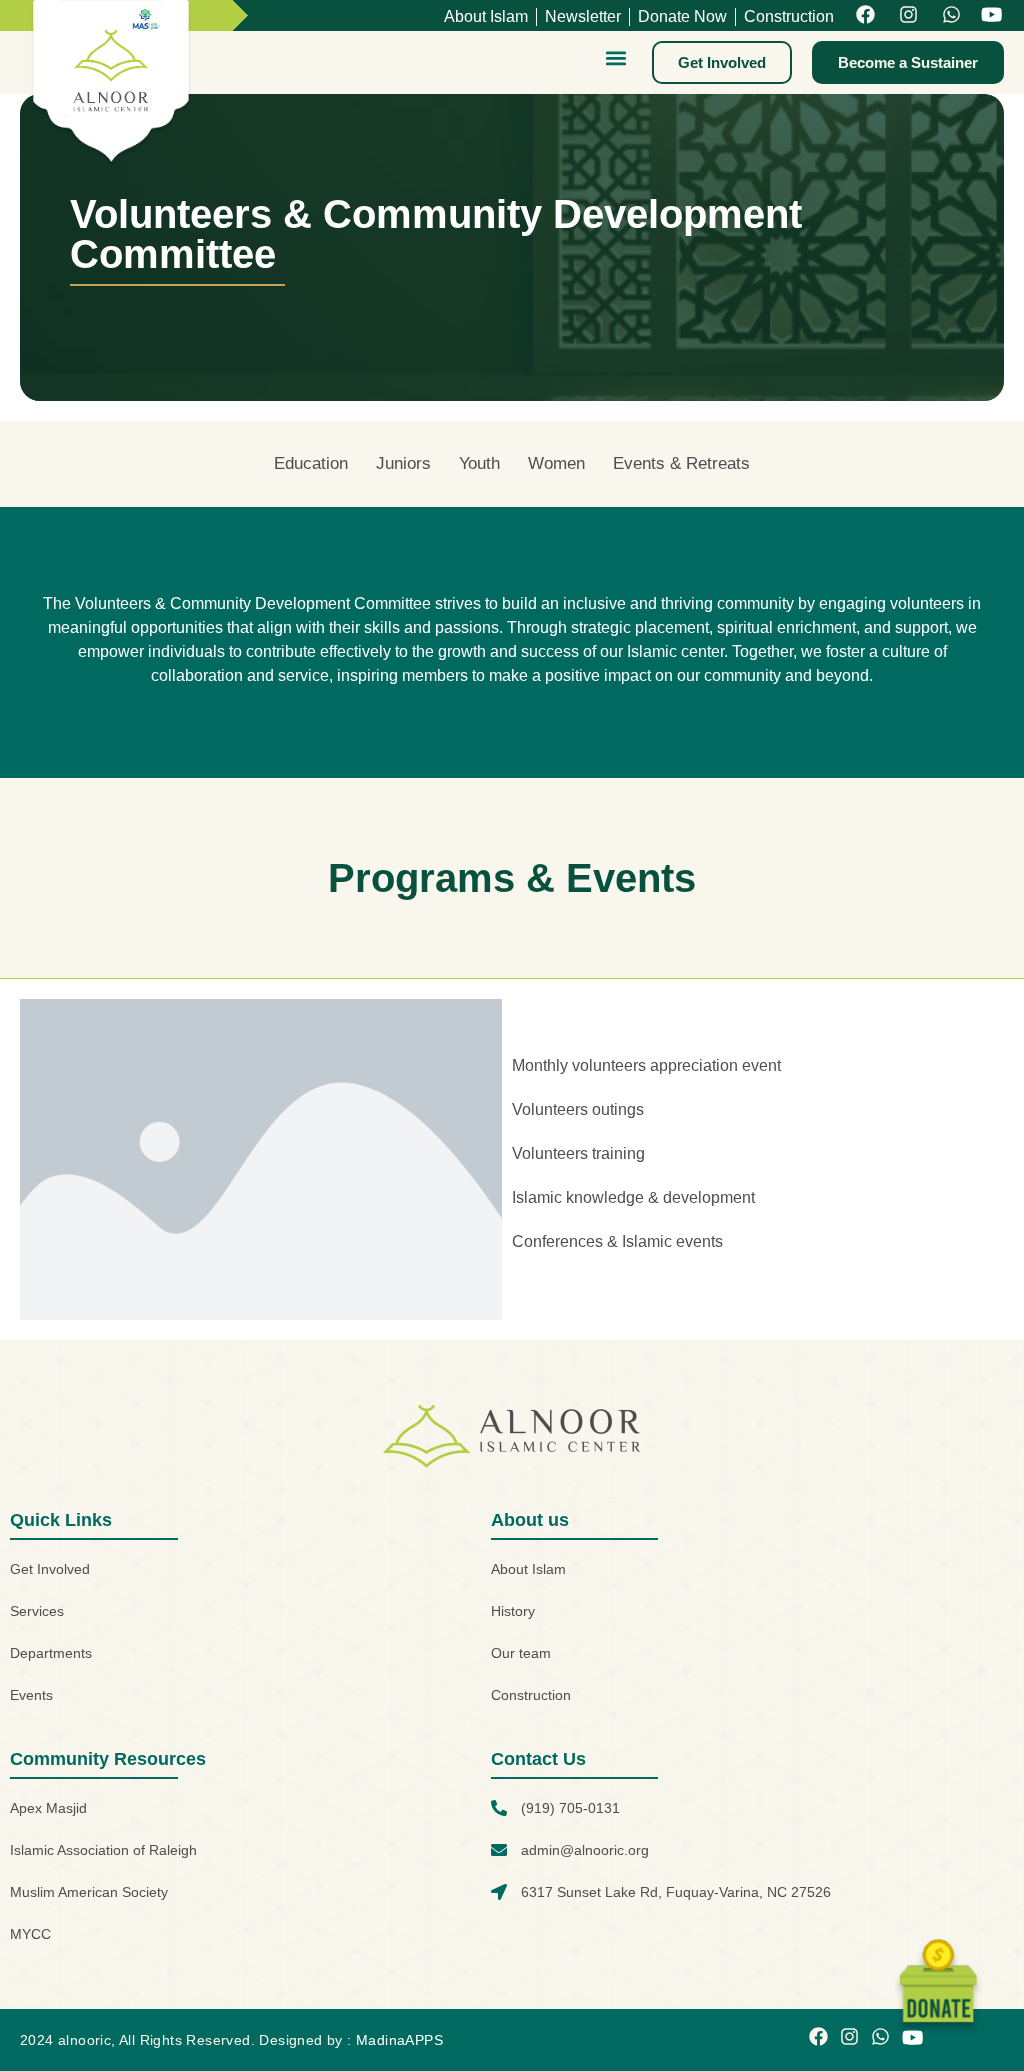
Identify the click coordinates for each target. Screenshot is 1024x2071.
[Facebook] (865, 15)
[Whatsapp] (951, 15)
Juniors (403, 463)
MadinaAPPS (399, 2040)
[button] (615, 57)
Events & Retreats (681, 463)
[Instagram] (908, 15)
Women (556, 463)
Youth (479, 463)
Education (311, 463)
